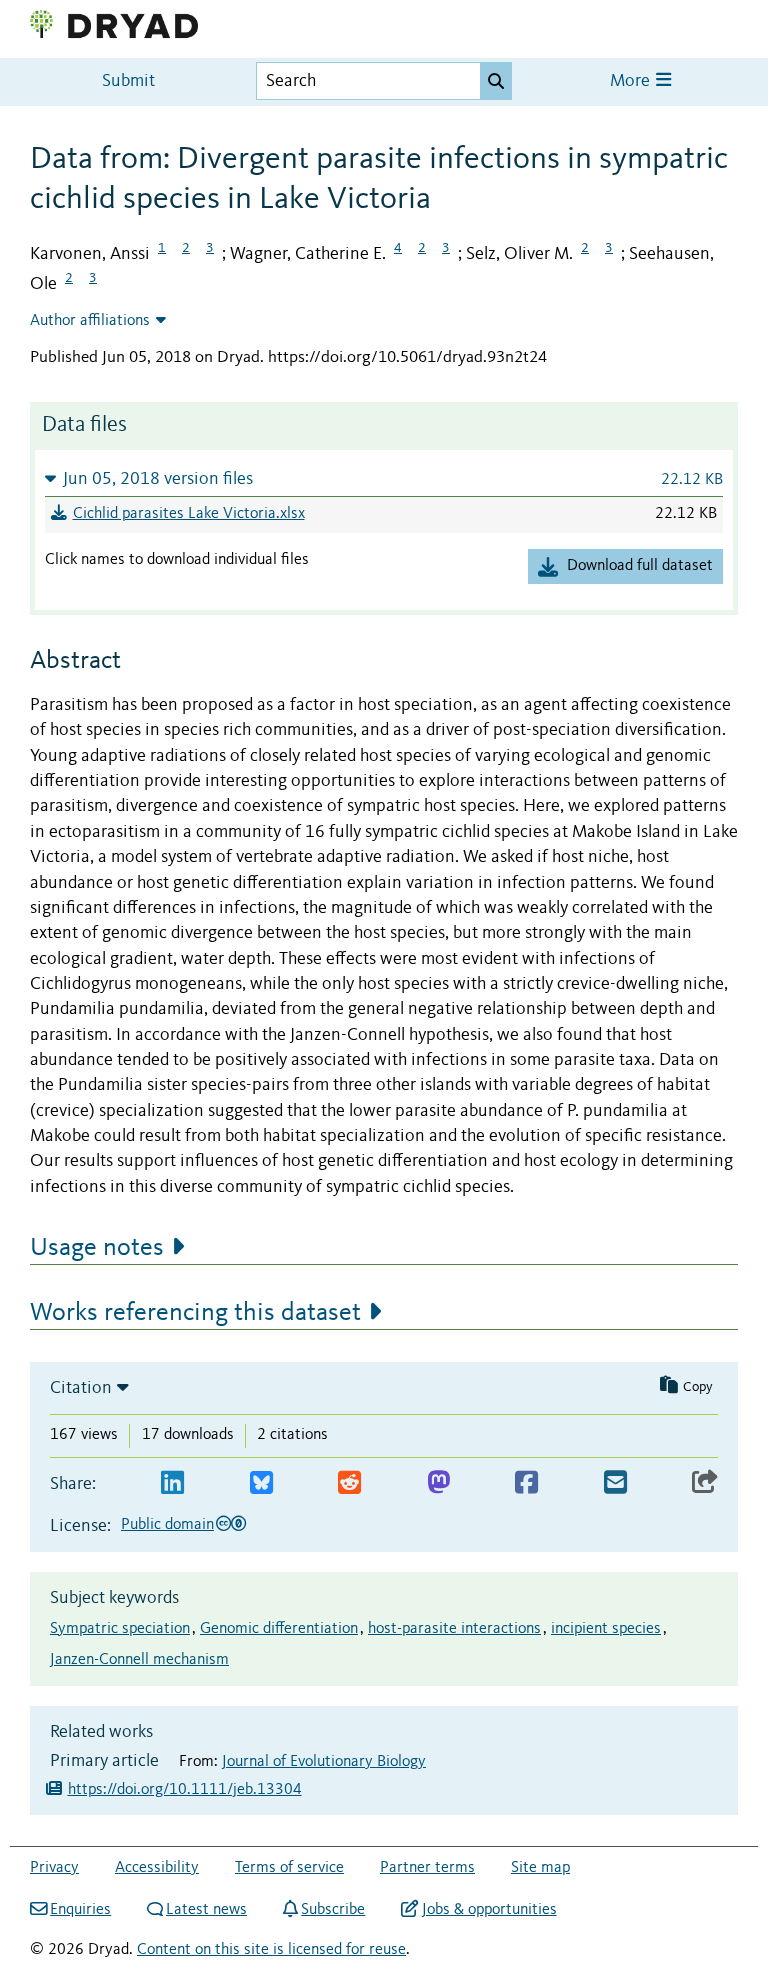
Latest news (206, 1910)
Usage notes (97, 1248)
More (632, 81)
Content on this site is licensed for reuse (271, 1950)
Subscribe (333, 1910)
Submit (128, 81)
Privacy (54, 1868)
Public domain (167, 1525)
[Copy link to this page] (705, 1483)
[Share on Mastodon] (438, 1483)
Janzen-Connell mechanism (139, 1660)
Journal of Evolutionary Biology (324, 1762)
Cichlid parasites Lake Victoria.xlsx (189, 514)
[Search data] (496, 81)
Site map (540, 1868)
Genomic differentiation (279, 1629)
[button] (384, 478)
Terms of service (289, 1868)
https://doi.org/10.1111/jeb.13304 (185, 1790)
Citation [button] (81, 1388)
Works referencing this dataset (195, 1313)
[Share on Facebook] (526, 1483)
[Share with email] (615, 1483)
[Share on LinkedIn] (172, 1483)
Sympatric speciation (120, 1629)
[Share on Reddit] (349, 1483)
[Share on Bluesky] (261, 1483)
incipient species (606, 1629)
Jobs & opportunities (489, 1910)
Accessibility (157, 1868)
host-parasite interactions (454, 1629)
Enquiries (80, 1910)
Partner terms (427, 1868)
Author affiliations (90, 321)
